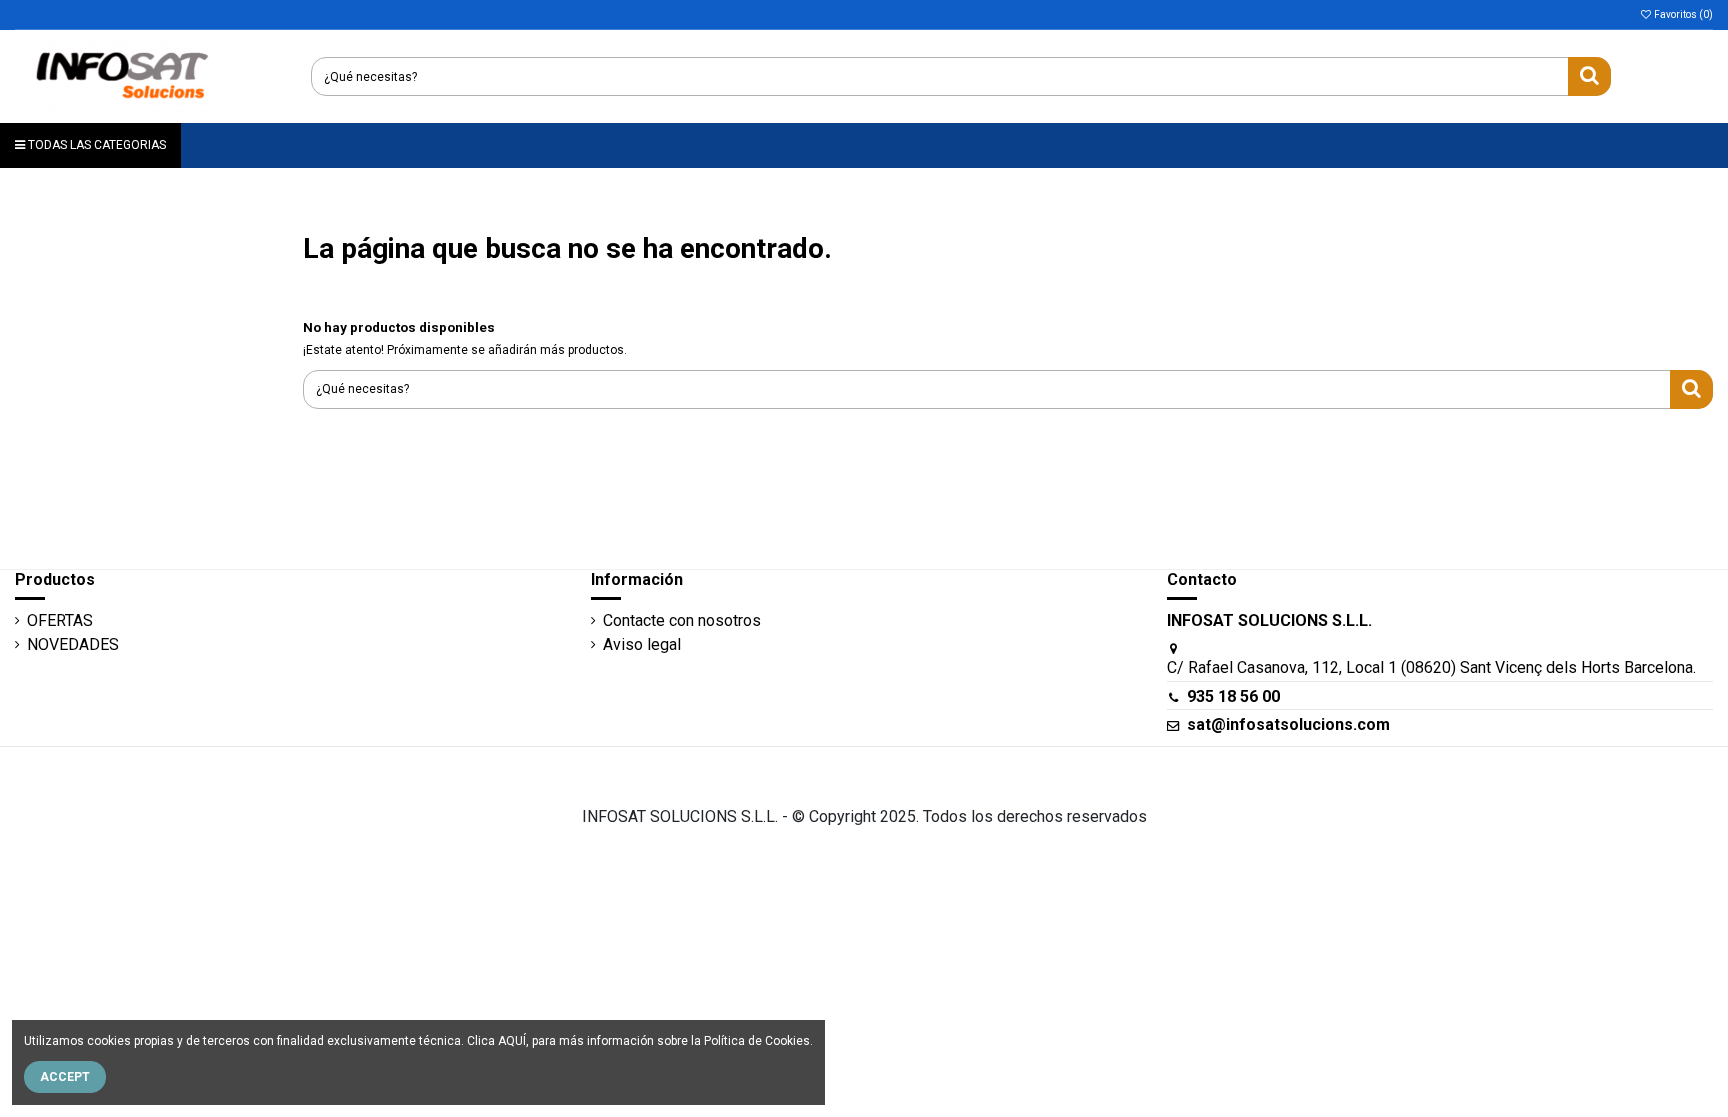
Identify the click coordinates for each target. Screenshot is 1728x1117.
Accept (65, 1077)
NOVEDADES (73, 644)
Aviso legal (642, 644)
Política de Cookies (757, 1041)
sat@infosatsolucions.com (1288, 724)
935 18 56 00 (1233, 696)
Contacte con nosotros (682, 620)
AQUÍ (512, 1041)
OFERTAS (60, 620)
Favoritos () (1682, 14)
